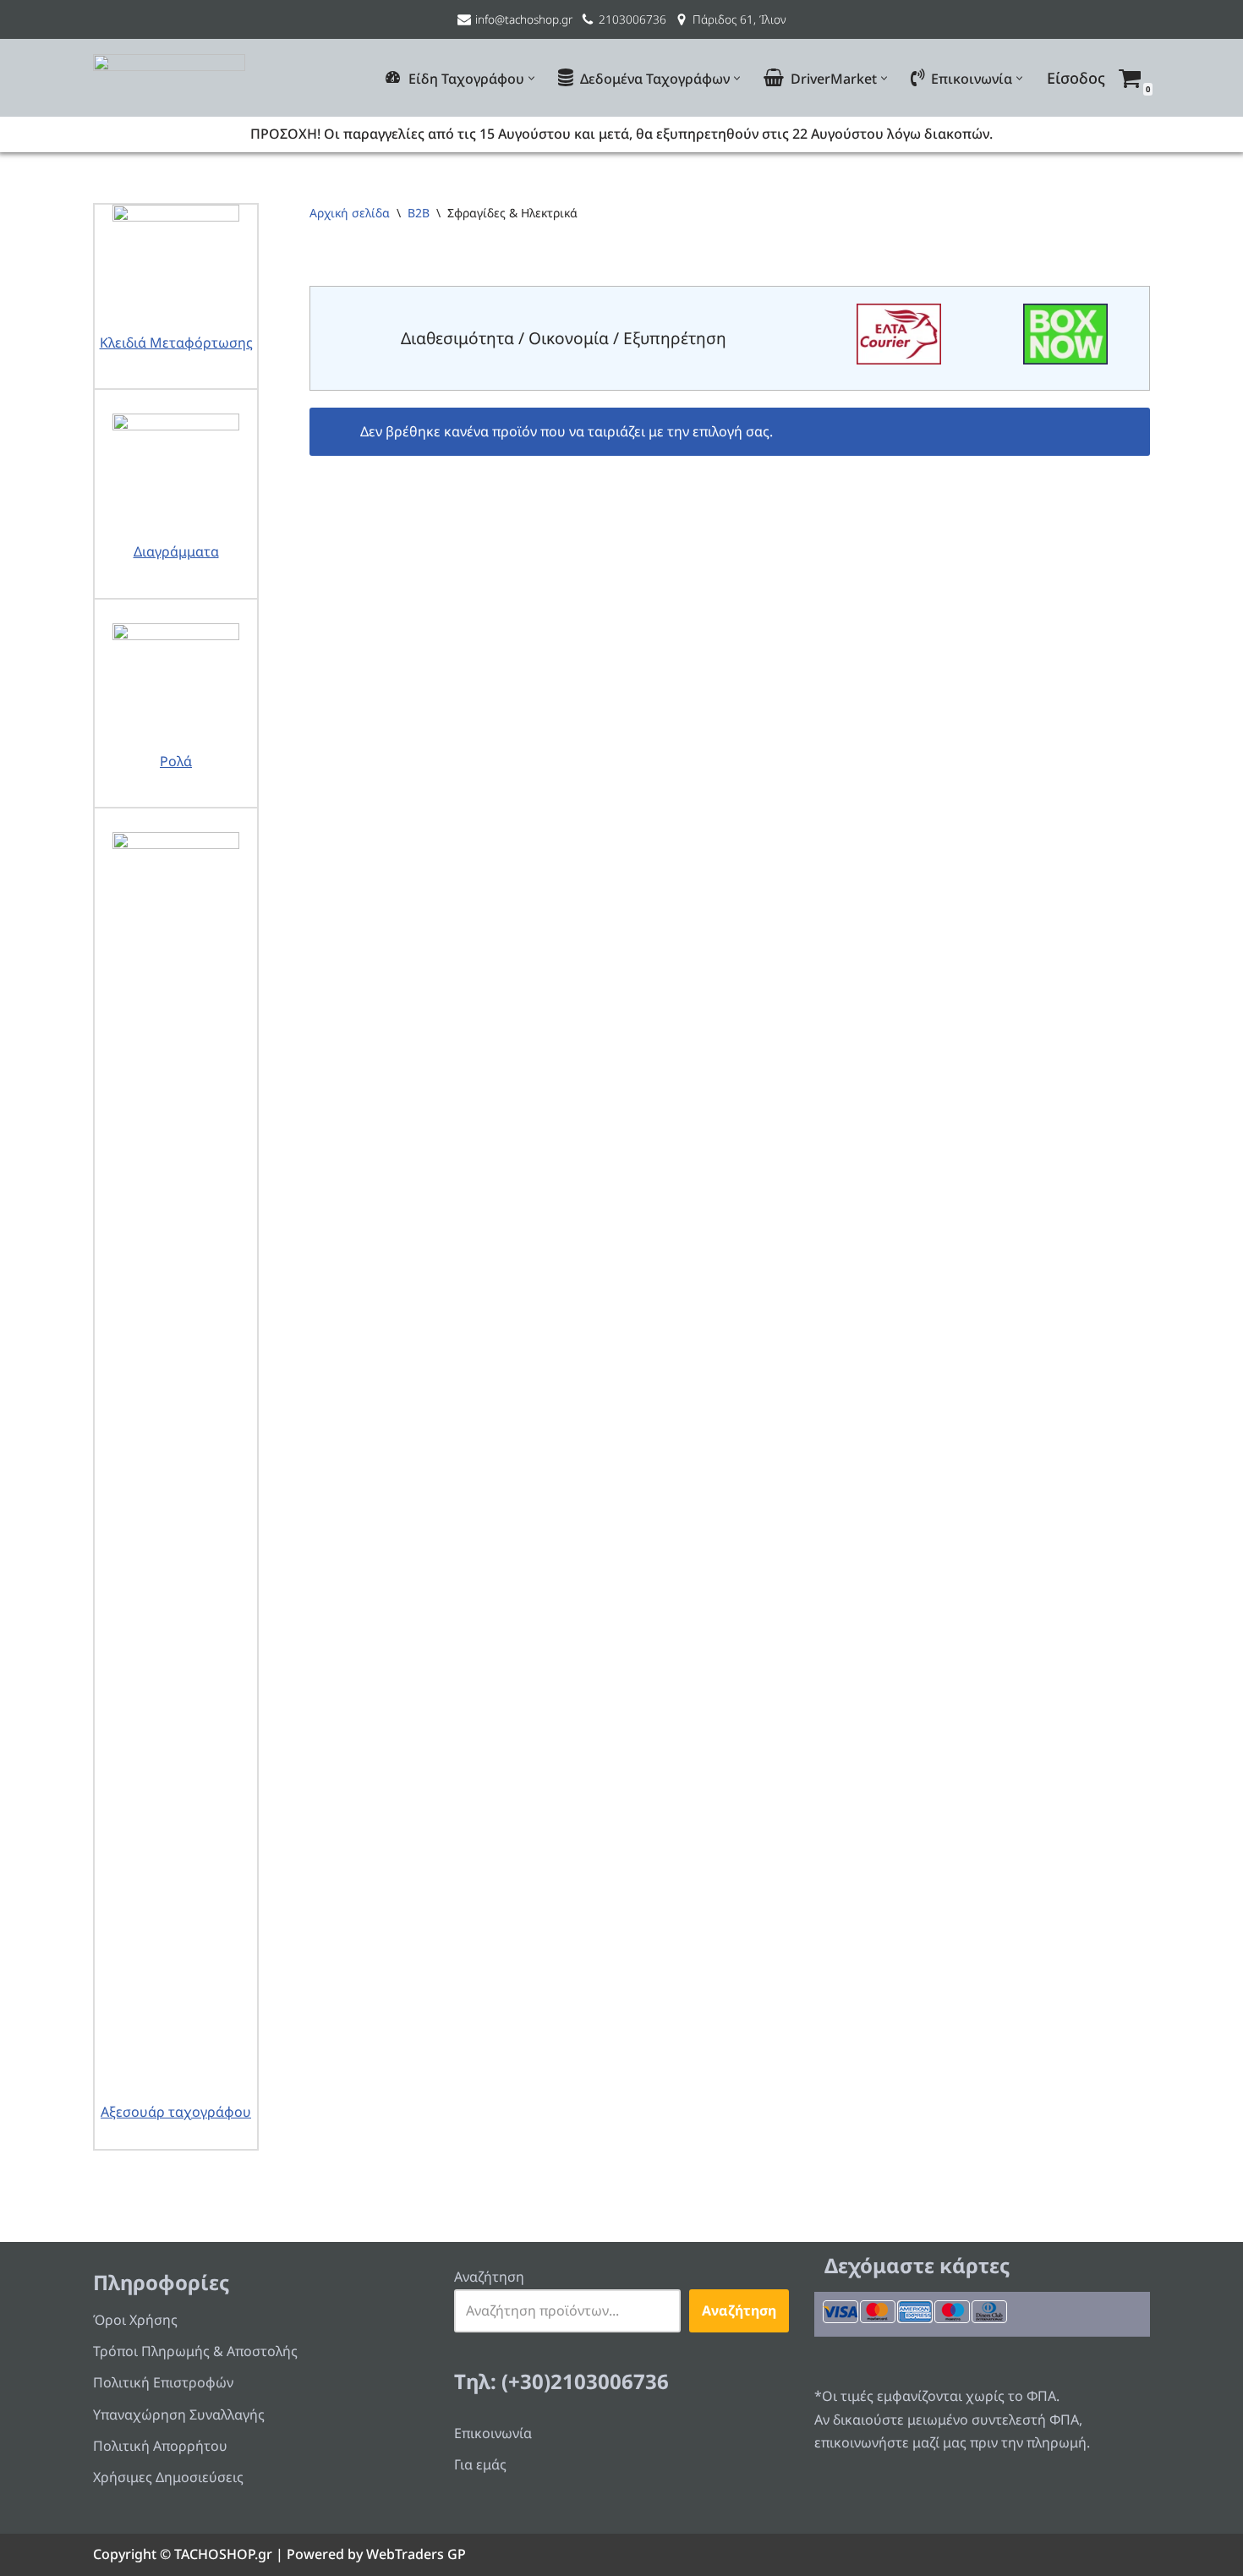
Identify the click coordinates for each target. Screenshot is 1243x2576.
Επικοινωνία (493, 2433)
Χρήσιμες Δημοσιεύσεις (168, 2477)
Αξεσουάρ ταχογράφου (176, 2112)
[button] (531, 78)
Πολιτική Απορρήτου (160, 2446)
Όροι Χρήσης (135, 2320)
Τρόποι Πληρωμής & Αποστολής (195, 2351)
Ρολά (176, 761)
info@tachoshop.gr (524, 19)
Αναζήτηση (489, 2277)
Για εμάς (480, 2464)
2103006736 (632, 19)
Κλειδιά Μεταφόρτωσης (176, 343)
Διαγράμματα (176, 551)
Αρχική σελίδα (350, 213)
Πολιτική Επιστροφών (163, 2382)
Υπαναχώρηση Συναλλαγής (179, 2414)
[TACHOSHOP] (169, 78)
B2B (419, 213)
